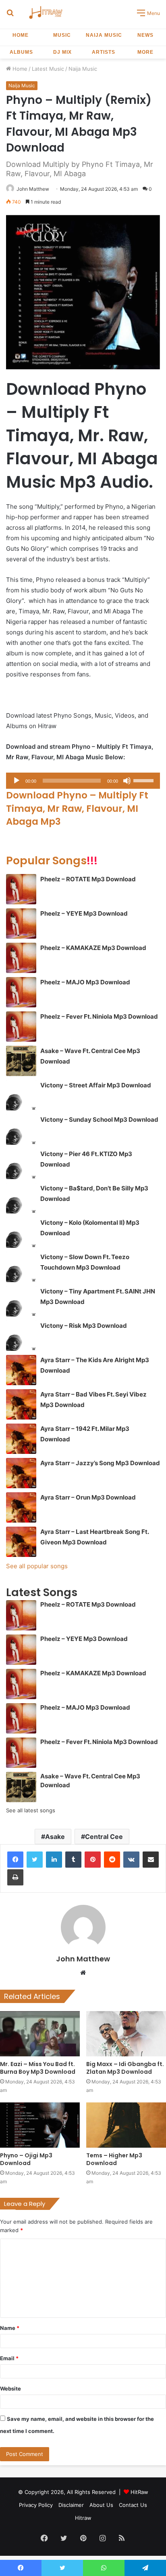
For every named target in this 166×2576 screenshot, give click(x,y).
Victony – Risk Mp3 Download (84, 1326)
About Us (101, 2505)
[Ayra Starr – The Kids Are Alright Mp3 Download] (21, 1370)
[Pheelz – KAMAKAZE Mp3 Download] (21, 958)
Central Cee (104, 1837)
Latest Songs (42, 1592)
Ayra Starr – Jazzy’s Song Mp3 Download (100, 1463)
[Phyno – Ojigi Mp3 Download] (40, 2125)
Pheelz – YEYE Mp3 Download (84, 913)
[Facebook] (15, 1860)
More (145, 52)
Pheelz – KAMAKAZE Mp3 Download (93, 948)
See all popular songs (37, 1566)
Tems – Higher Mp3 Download (114, 2159)
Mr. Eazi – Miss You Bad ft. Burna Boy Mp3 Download (38, 2068)
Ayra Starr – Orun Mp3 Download (88, 1497)
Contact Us (133, 2505)
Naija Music (104, 35)
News (145, 35)
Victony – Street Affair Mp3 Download (96, 1085)
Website (10, 2389)
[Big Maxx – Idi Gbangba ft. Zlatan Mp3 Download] (126, 2034)
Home (21, 35)
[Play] (17, 781)
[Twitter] (35, 1860)
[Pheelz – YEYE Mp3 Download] (21, 924)
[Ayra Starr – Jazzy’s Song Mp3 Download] (21, 1473)
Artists (104, 52)
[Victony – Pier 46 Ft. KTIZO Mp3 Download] (21, 1164)
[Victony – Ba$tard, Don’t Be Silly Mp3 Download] (21, 1198)
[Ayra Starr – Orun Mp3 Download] (21, 1507)
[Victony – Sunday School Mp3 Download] (21, 1130)
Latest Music (48, 69)
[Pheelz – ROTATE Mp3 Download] (21, 889)
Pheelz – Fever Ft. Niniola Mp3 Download (99, 1016)
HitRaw (139, 2492)
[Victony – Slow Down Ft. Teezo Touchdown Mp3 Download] (21, 1267)
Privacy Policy (36, 2505)
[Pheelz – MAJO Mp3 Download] (21, 992)
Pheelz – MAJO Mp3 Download (85, 982)
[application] (83, 781)
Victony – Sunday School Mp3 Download (99, 1119)
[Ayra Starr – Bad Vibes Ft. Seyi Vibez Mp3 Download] (21, 1404)
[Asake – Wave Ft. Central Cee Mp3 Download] (21, 1061)
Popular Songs (52, 860)
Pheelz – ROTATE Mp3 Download (88, 879)
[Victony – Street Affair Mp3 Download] (21, 1095)
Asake (55, 1837)
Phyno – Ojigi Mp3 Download (26, 2159)
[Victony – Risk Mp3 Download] (21, 1336)
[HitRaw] (46, 12)
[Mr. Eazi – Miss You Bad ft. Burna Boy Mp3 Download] (40, 2034)
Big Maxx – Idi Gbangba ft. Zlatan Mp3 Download (125, 2068)
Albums (21, 52)
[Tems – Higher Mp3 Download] (126, 2125)
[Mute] (127, 781)
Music (62, 35)
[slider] (145, 780)
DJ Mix (62, 52)
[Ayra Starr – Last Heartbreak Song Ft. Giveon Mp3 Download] (21, 1542)
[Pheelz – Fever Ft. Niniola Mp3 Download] (21, 1027)
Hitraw (83, 2518)
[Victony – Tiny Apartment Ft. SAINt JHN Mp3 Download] (21, 1301)
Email (9, 2358)
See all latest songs (31, 1810)
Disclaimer (71, 2505)
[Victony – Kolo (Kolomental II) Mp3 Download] (21, 1233)
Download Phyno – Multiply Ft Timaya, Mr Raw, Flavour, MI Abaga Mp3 (77, 808)
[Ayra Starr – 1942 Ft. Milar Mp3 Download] (21, 1439)
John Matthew (33, 189)
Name (10, 2328)
